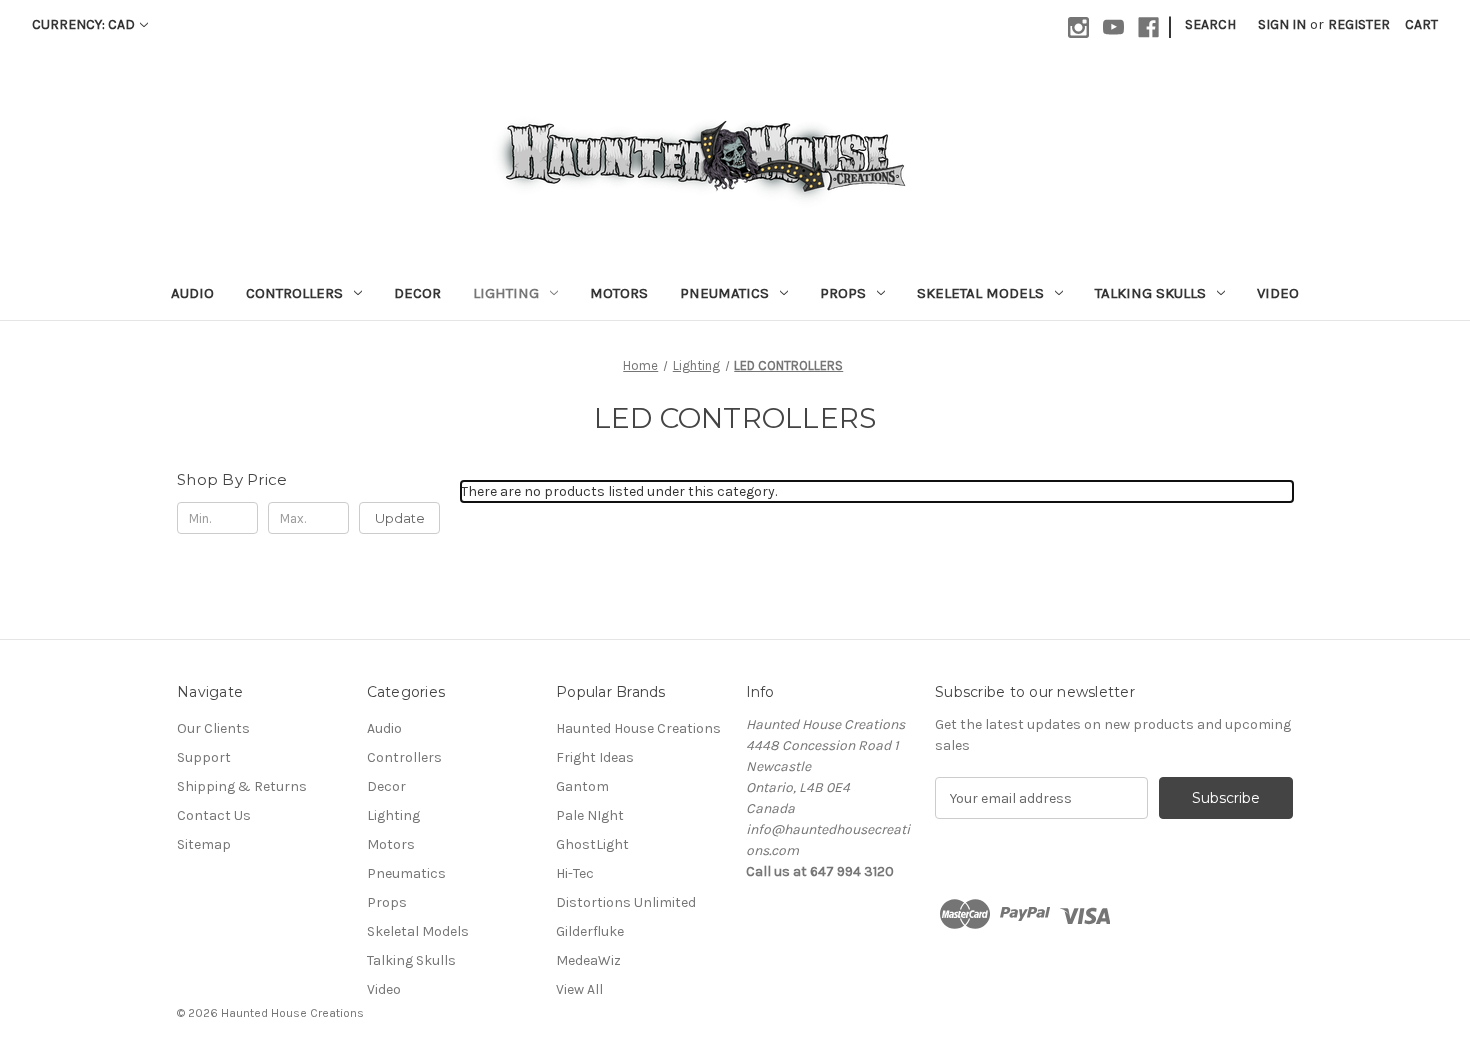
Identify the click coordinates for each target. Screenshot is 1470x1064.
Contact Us (214, 815)
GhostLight (592, 844)
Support (204, 757)
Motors (619, 293)
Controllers (294, 293)
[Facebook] (1148, 27)
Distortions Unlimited (626, 902)
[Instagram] (1078, 27)
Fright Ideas (595, 757)
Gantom (582, 786)
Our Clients (213, 728)
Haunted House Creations (638, 728)
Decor (417, 293)
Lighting (506, 293)
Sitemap (204, 844)
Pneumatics (724, 293)
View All (579, 989)
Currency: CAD (83, 24)
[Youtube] (1113, 27)
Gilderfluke (590, 931)
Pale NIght (590, 815)
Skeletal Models (980, 293)
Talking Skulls (1150, 293)
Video (1278, 293)
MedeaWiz (588, 960)
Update (400, 518)
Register (1359, 24)
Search (1210, 24)
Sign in (1282, 24)
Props (843, 293)
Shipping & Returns (242, 786)
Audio (192, 293)
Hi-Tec (575, 873)
